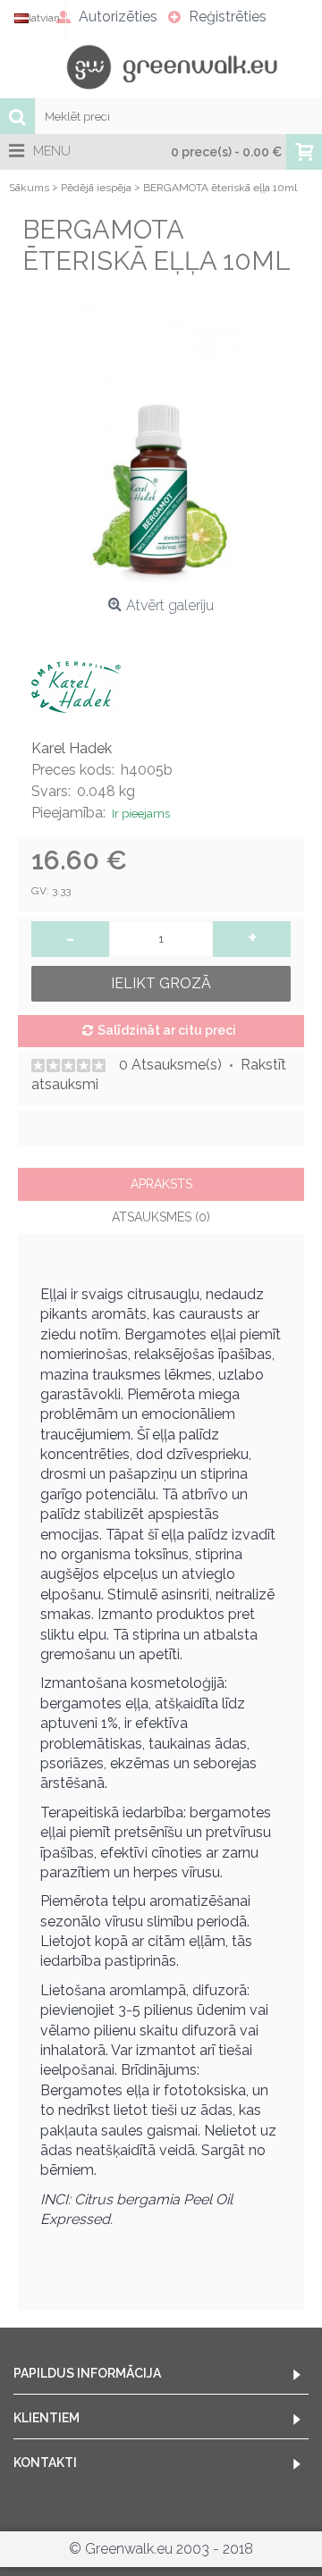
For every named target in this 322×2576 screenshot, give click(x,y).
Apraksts (161, 1184)
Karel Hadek (72, 748)
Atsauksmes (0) (161, 1217)
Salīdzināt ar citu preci (167, 1030)
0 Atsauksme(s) (170, 1065)
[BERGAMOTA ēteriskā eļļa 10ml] (161, 447)
